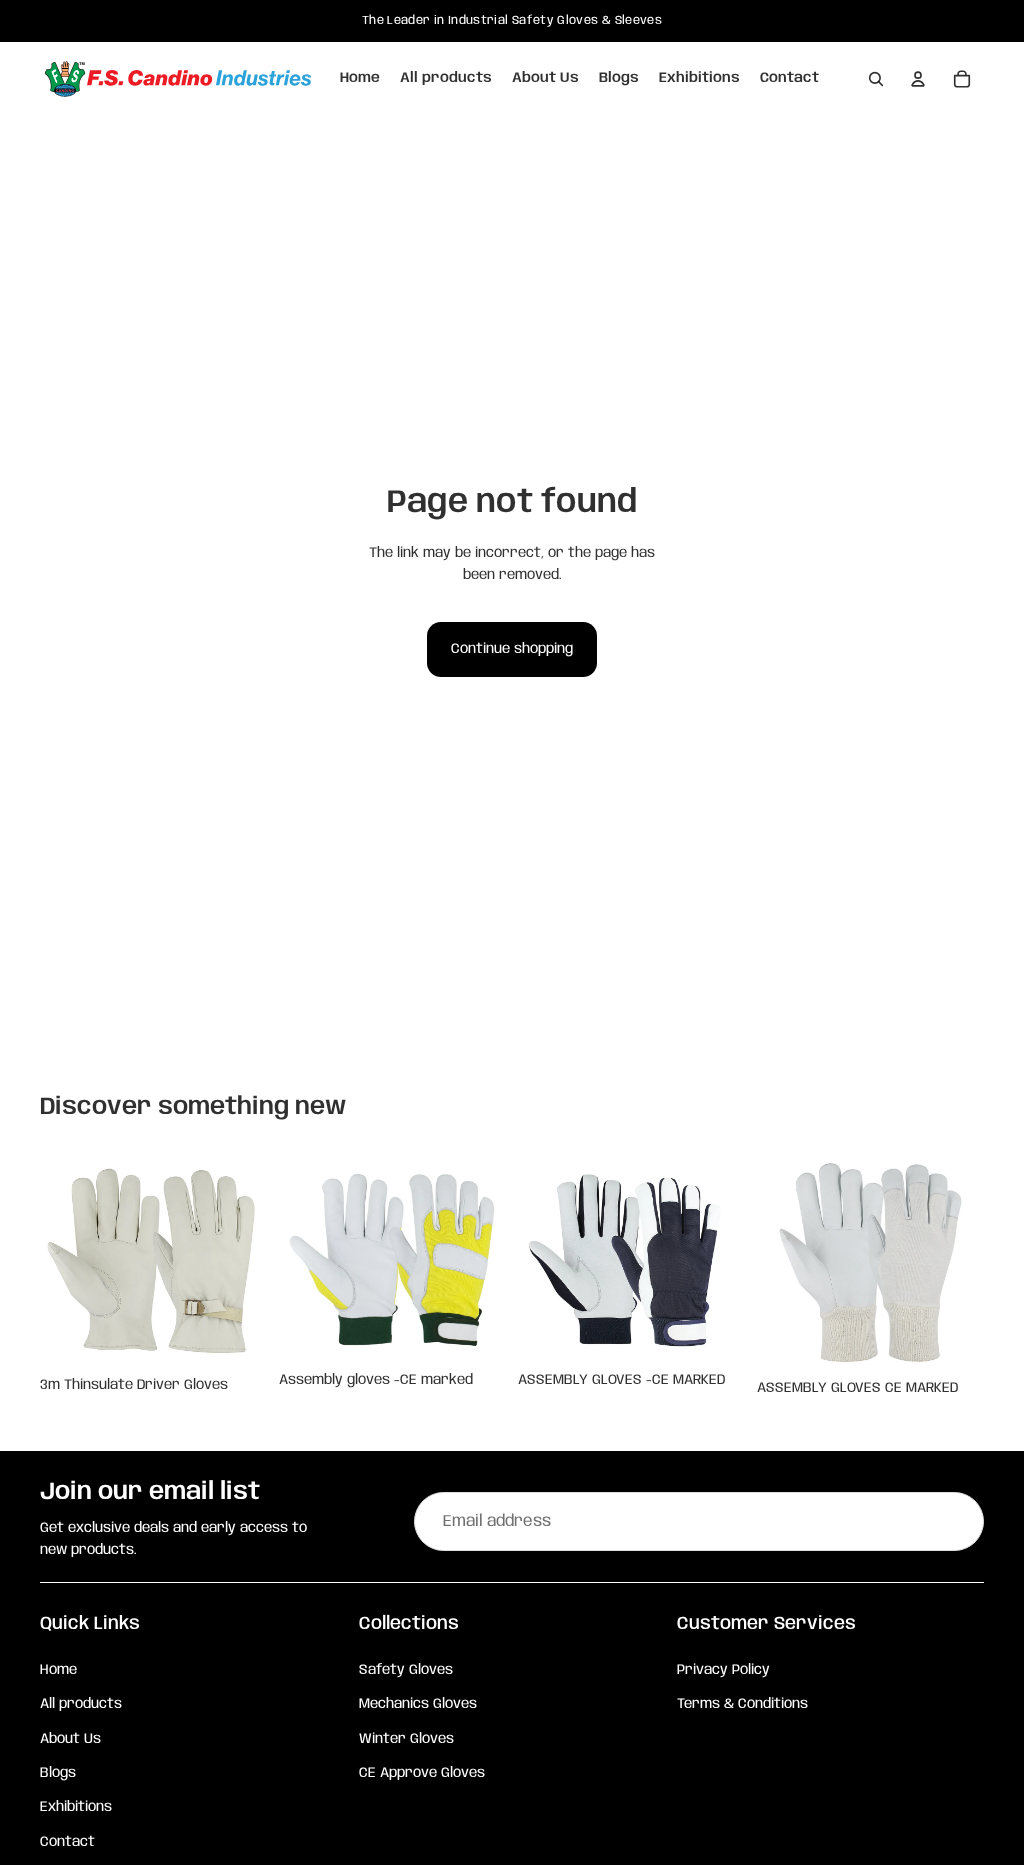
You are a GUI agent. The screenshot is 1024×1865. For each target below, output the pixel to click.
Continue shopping (512, 649)
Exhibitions (76, 1807)
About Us (70, 1739)
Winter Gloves (406, 1739)
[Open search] (876, 79)
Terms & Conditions (742, 1704)
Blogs (58, 1773)
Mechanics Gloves (418, 1704)
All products (81, 1704)
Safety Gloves (406, 1670)
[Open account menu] (918, 79)
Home (58, 1670)
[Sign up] (954, 1522)
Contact (67, 1842)
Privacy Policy (723, 1670)
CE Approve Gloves (422, 1773)
